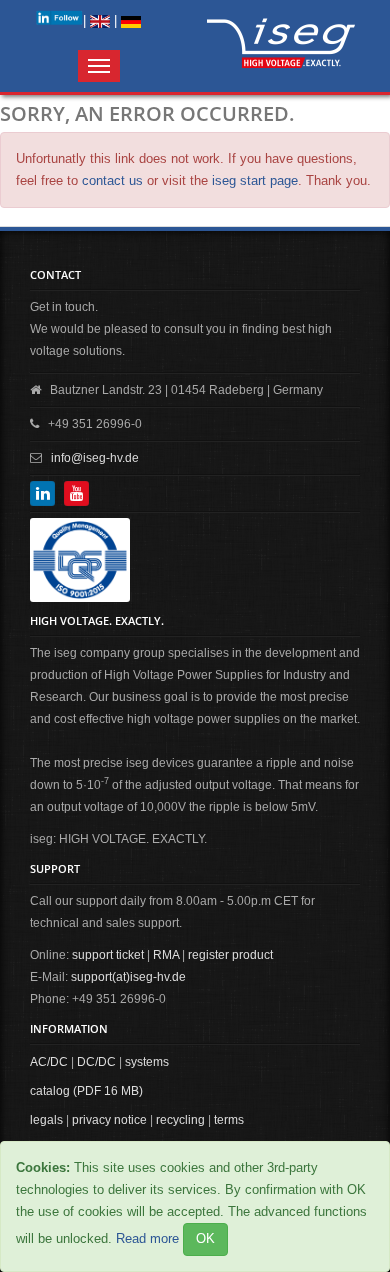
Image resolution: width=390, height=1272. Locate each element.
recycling (180, 1120)
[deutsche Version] (131, 20)
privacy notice (109, 1120)
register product (230, 955)
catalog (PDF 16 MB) (86, 1091)
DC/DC (96, 1062)
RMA (166, 955)
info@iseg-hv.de (95, 458)
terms (229, 1120)
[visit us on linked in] (59, 17)
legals (46, 1120)
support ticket (108, 955)
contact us (112, 180)
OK (205, 1238)
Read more (147, 1238)
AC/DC (49, 1062)
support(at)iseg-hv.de (128, 977)
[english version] (100, 20)
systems (147, 1062)
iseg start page (255, 180)
